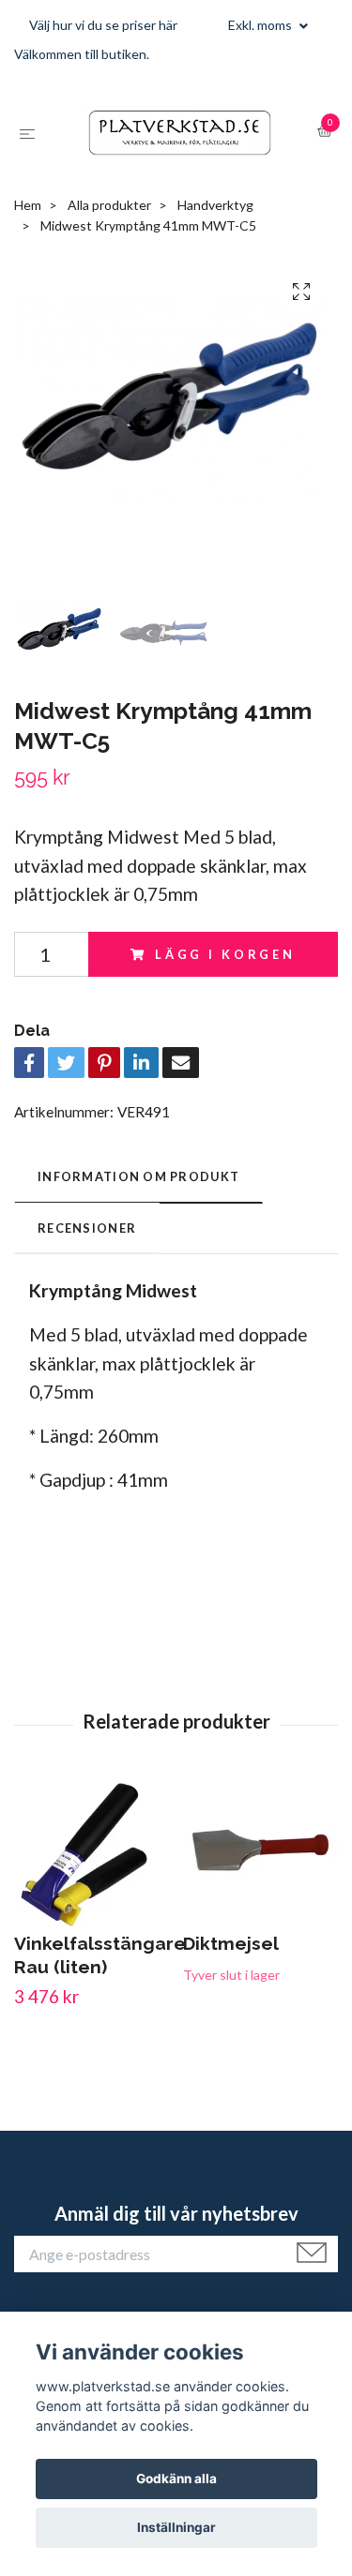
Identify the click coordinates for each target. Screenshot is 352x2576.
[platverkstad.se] (176, 180)
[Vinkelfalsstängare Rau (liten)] (92, 1949)
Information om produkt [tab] (138, 1271)
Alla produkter (109, 299)
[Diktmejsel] (260, 1949)
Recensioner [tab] (87, 1322)
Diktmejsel (231, 2038)
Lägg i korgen (225, 1048)
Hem (28, 299)
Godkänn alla (176, 2479)
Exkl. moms (261, 25)
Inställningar (176, 2527)
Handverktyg (215, 299)
